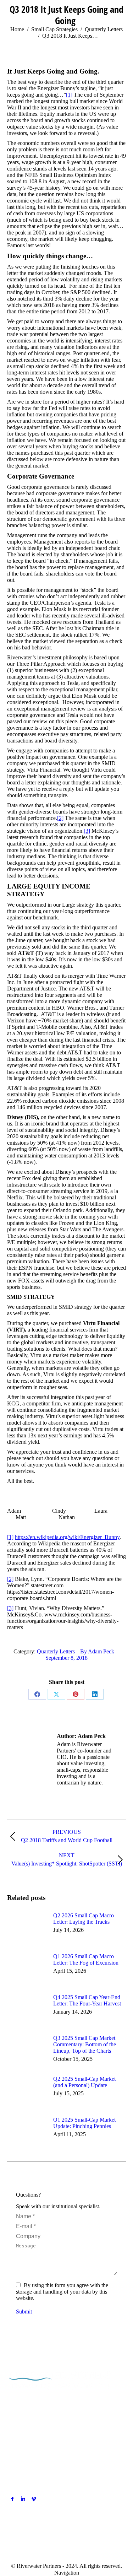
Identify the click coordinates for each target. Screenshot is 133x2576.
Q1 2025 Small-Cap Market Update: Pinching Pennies (84, 2123)
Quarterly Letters (56, 1651)
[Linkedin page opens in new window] (23, 2499)
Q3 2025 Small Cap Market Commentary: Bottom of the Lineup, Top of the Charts (85, 2044)
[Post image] (27, 1928)
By (97, 1651)
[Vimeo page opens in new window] (34, 2499)
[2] (60, 818)
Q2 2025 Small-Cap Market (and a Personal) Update (84, 2082)
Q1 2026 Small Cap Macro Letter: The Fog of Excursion (86, 1959)
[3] (87, 831)
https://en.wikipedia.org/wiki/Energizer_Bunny (67, 1537)
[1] (69, 95)
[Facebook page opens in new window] (12, 2499)
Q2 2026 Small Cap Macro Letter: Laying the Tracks (84, 1919)
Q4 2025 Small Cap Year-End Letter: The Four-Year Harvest (87, 2000)
